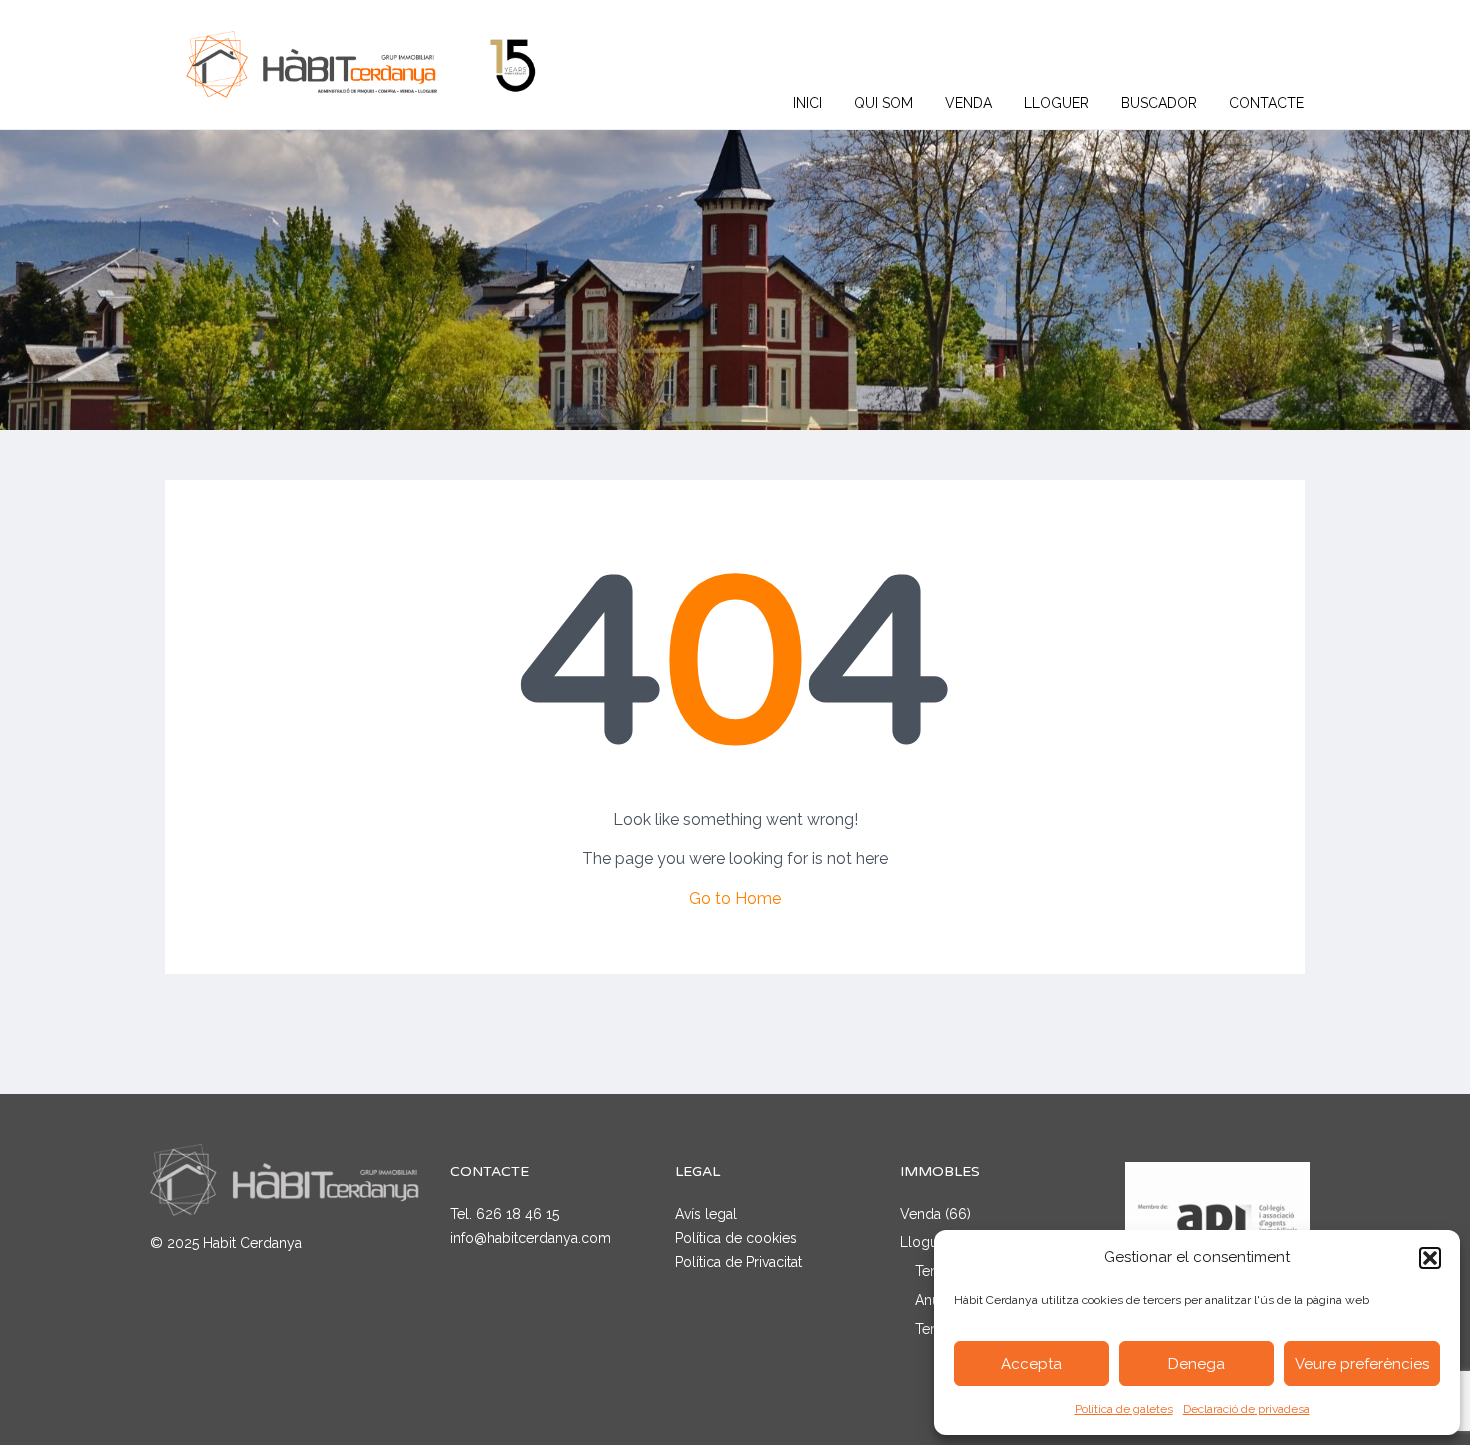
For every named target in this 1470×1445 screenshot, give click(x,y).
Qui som (883, 103)
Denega (1196, 1364)
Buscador (1159, 103)
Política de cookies (736, 1238)
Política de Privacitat (738, 1262)
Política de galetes (1124, 1409)
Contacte (1266, 103)
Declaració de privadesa (1246, 1409)
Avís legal (706, 1214)
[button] (1430, 1258)
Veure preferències (1362, 1364)
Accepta (1031, 1364)
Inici (807, 103)
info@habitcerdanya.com (530, 1238)
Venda (968, 103)
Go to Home (735, 898)
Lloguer (1056, 103)
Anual (933, 1300)
